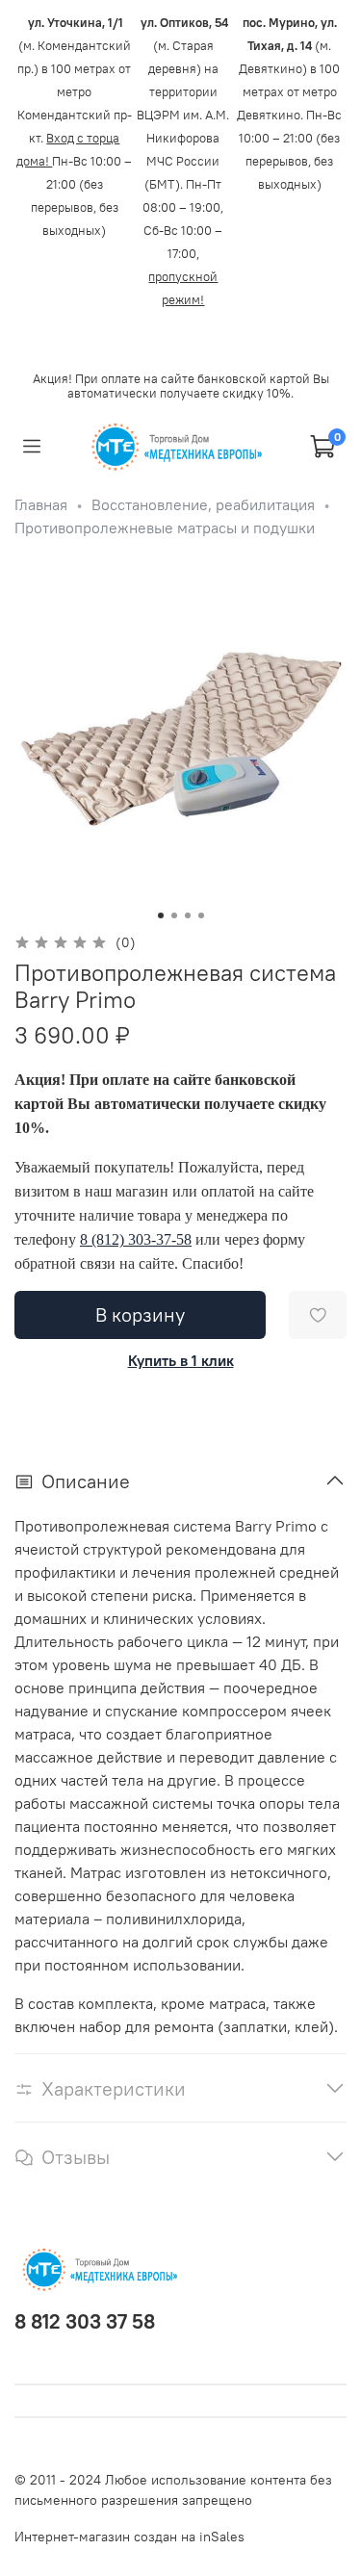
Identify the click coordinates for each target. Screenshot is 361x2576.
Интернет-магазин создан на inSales (129, 2537)
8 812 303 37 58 (85, 2321)
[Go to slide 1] (161, 915)
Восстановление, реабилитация (203, 504)
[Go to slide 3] (188, 915)
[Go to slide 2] (174, 915)
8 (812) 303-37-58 (136, 1239)
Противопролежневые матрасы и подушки (165, 528)
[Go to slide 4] (201, 915)
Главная (41, 504)
